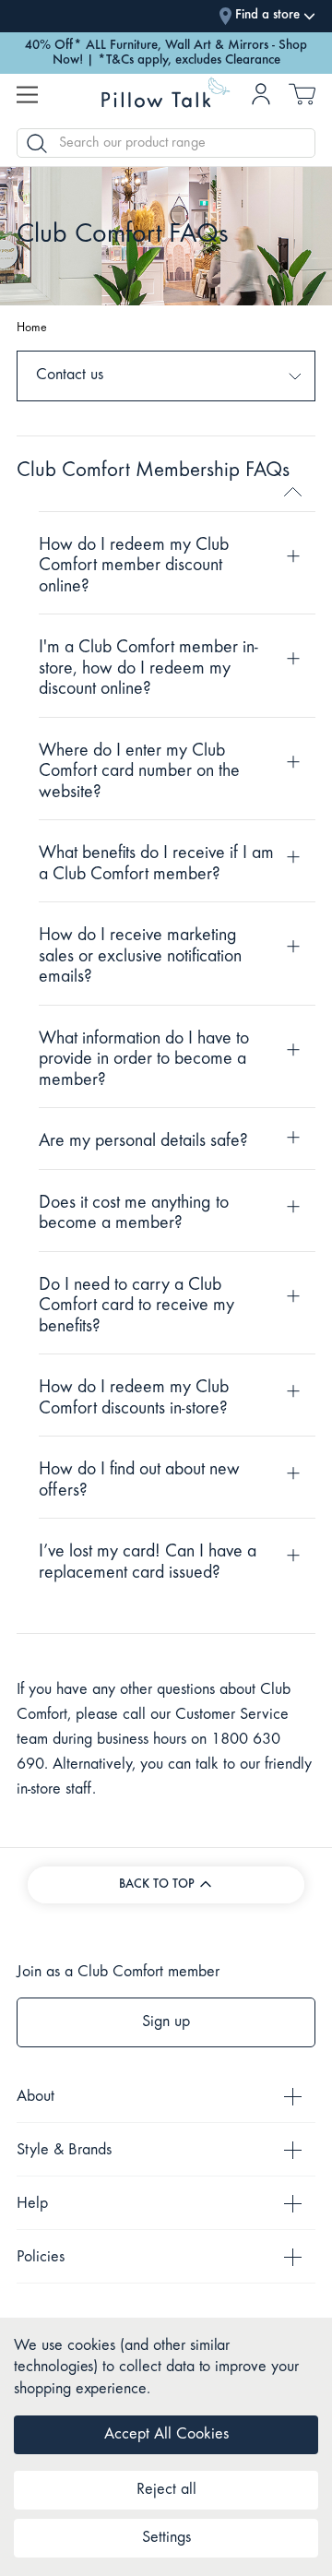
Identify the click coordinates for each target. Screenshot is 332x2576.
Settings (166, 2538)
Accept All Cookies (166, 2435)
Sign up (166, 2022)
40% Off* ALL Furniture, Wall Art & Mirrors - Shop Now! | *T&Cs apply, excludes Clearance (166, 53)
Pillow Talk (166, 96)
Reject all (166, 2490)
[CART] (302, 100)
